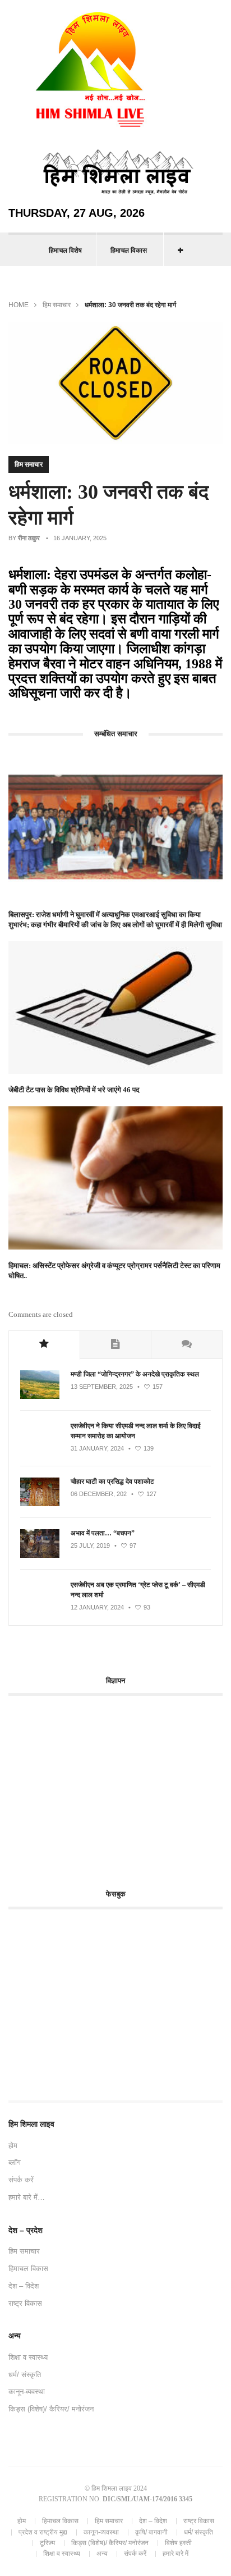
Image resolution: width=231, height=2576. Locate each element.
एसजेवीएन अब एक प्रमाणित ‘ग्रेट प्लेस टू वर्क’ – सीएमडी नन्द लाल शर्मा (138, 1590)
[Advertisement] (103, 1786)
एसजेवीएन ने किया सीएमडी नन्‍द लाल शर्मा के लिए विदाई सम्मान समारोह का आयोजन (136, 1431)
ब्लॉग (15, 2162)
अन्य (102, 2554)
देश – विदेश (24, 2286)
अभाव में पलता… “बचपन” (103, 1533)
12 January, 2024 (97, 1607)
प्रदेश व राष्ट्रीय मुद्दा (43, 2532)
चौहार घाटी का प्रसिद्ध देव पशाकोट (112, 1481)
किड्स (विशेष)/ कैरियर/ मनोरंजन (51, 2409)
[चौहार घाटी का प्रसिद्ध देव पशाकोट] (40, 1504)
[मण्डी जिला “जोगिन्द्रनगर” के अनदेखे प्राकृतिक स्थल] (40, 1397)
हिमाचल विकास (129, 250)
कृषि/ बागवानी (151, 2532)
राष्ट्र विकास (25, 2303)
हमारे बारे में (175, 2554)
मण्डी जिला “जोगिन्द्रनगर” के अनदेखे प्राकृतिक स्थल (135, 1374)
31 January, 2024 (97, 1448)
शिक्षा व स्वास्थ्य (28, 2357)
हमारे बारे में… (27, 2197)
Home (19, 305)
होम (13, 2146)
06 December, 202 (99, 1494)
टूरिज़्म (47, 2543)
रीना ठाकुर (29, 538)
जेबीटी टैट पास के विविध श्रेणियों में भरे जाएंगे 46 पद (74, 1090)
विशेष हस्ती (178, 2543)
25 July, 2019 (90, 1545)
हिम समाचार (57, 305)
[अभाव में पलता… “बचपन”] (40, 1556)
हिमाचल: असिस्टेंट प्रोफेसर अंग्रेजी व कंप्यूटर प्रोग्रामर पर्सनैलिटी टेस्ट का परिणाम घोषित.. (114, 1271)
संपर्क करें (21, 2180)
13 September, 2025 (102, 1387)
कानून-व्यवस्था (27, 2392)
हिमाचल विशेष (65, 250)
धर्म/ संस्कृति (25, 2375)
